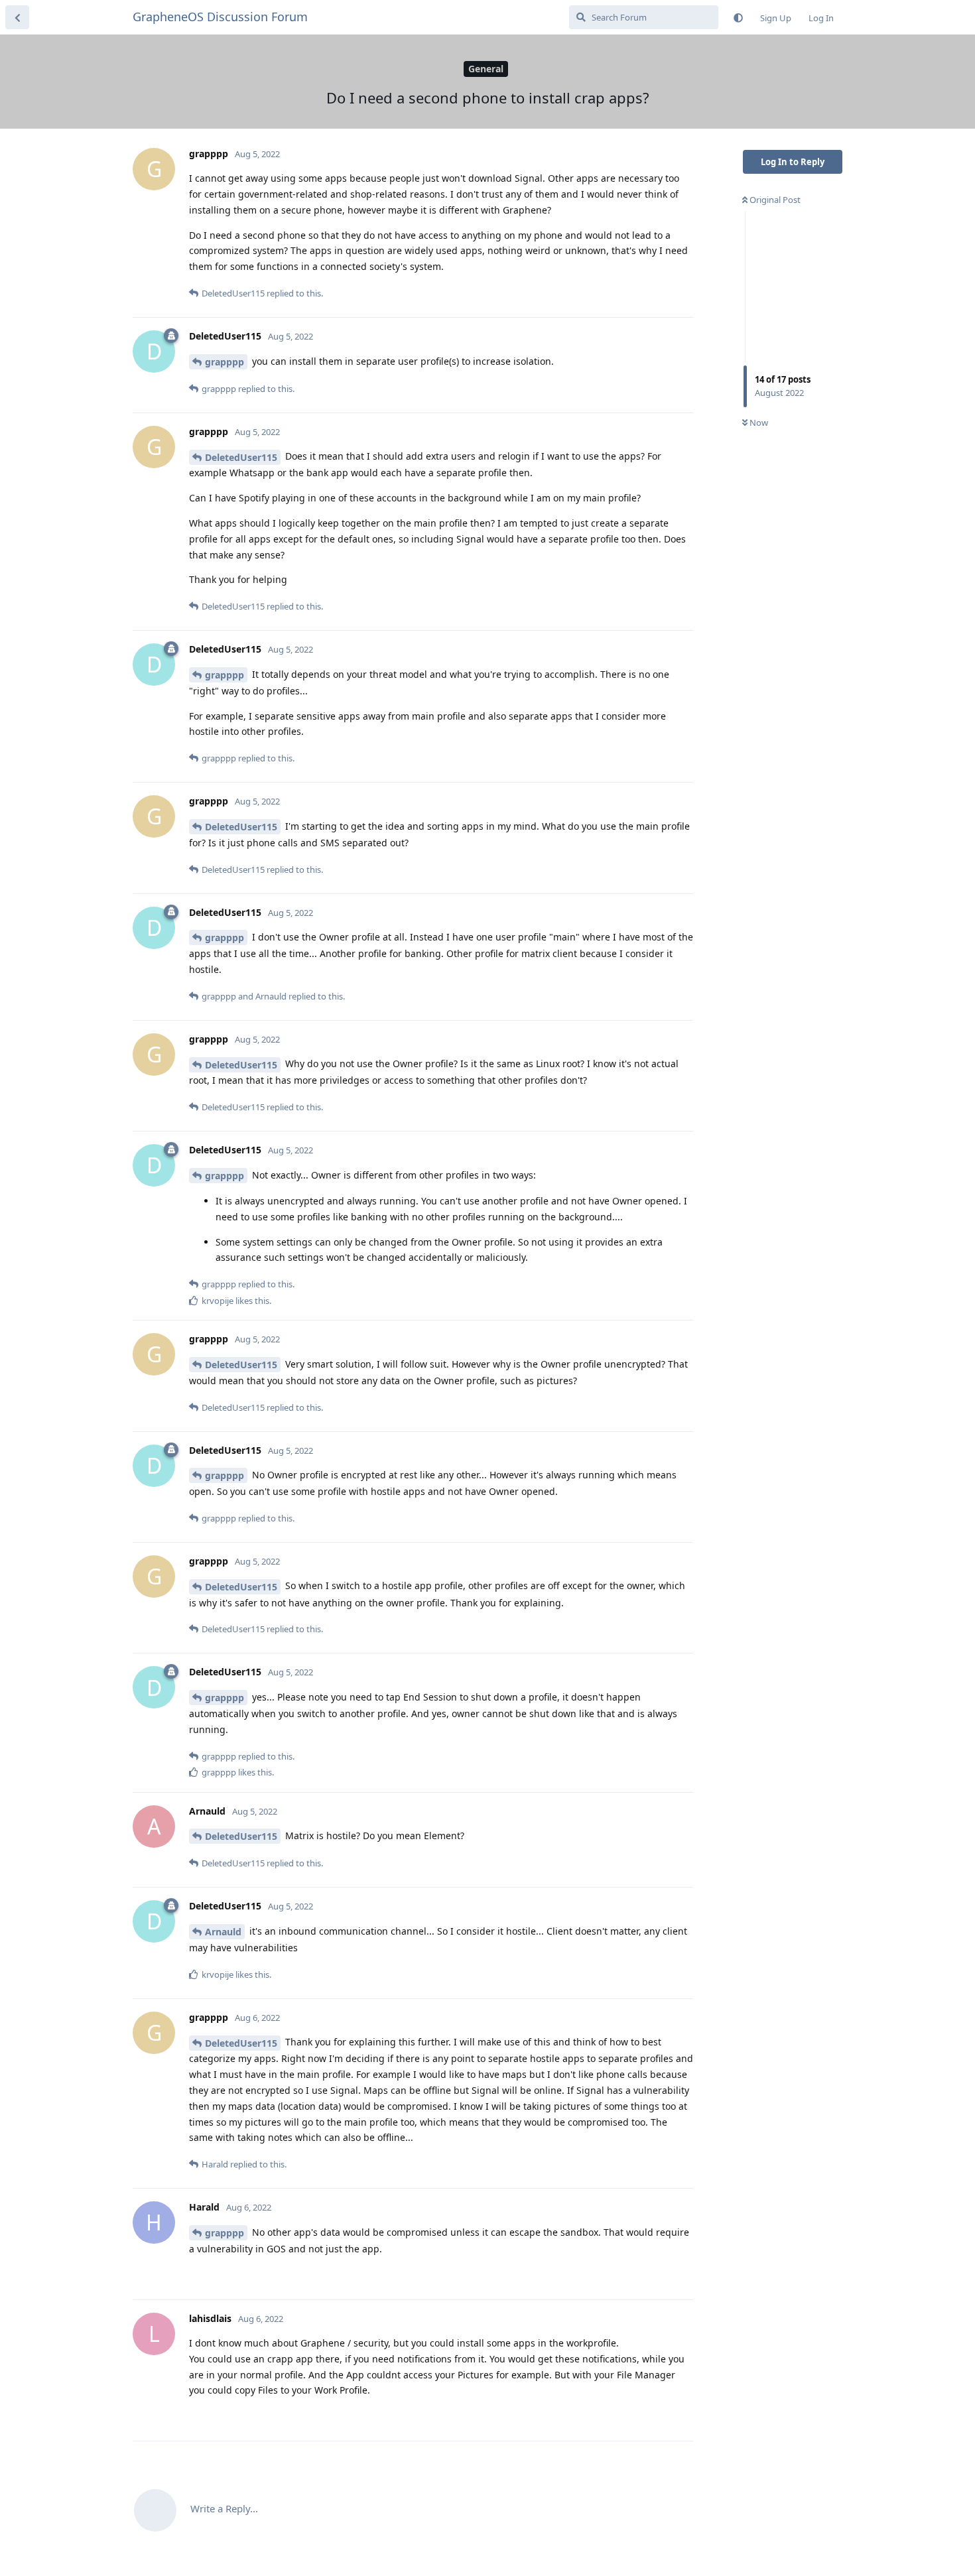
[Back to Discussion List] (17, 17)
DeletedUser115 (241, 457)
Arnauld (223, 1932)
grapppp (225, 362)
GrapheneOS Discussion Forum (220, 17)
